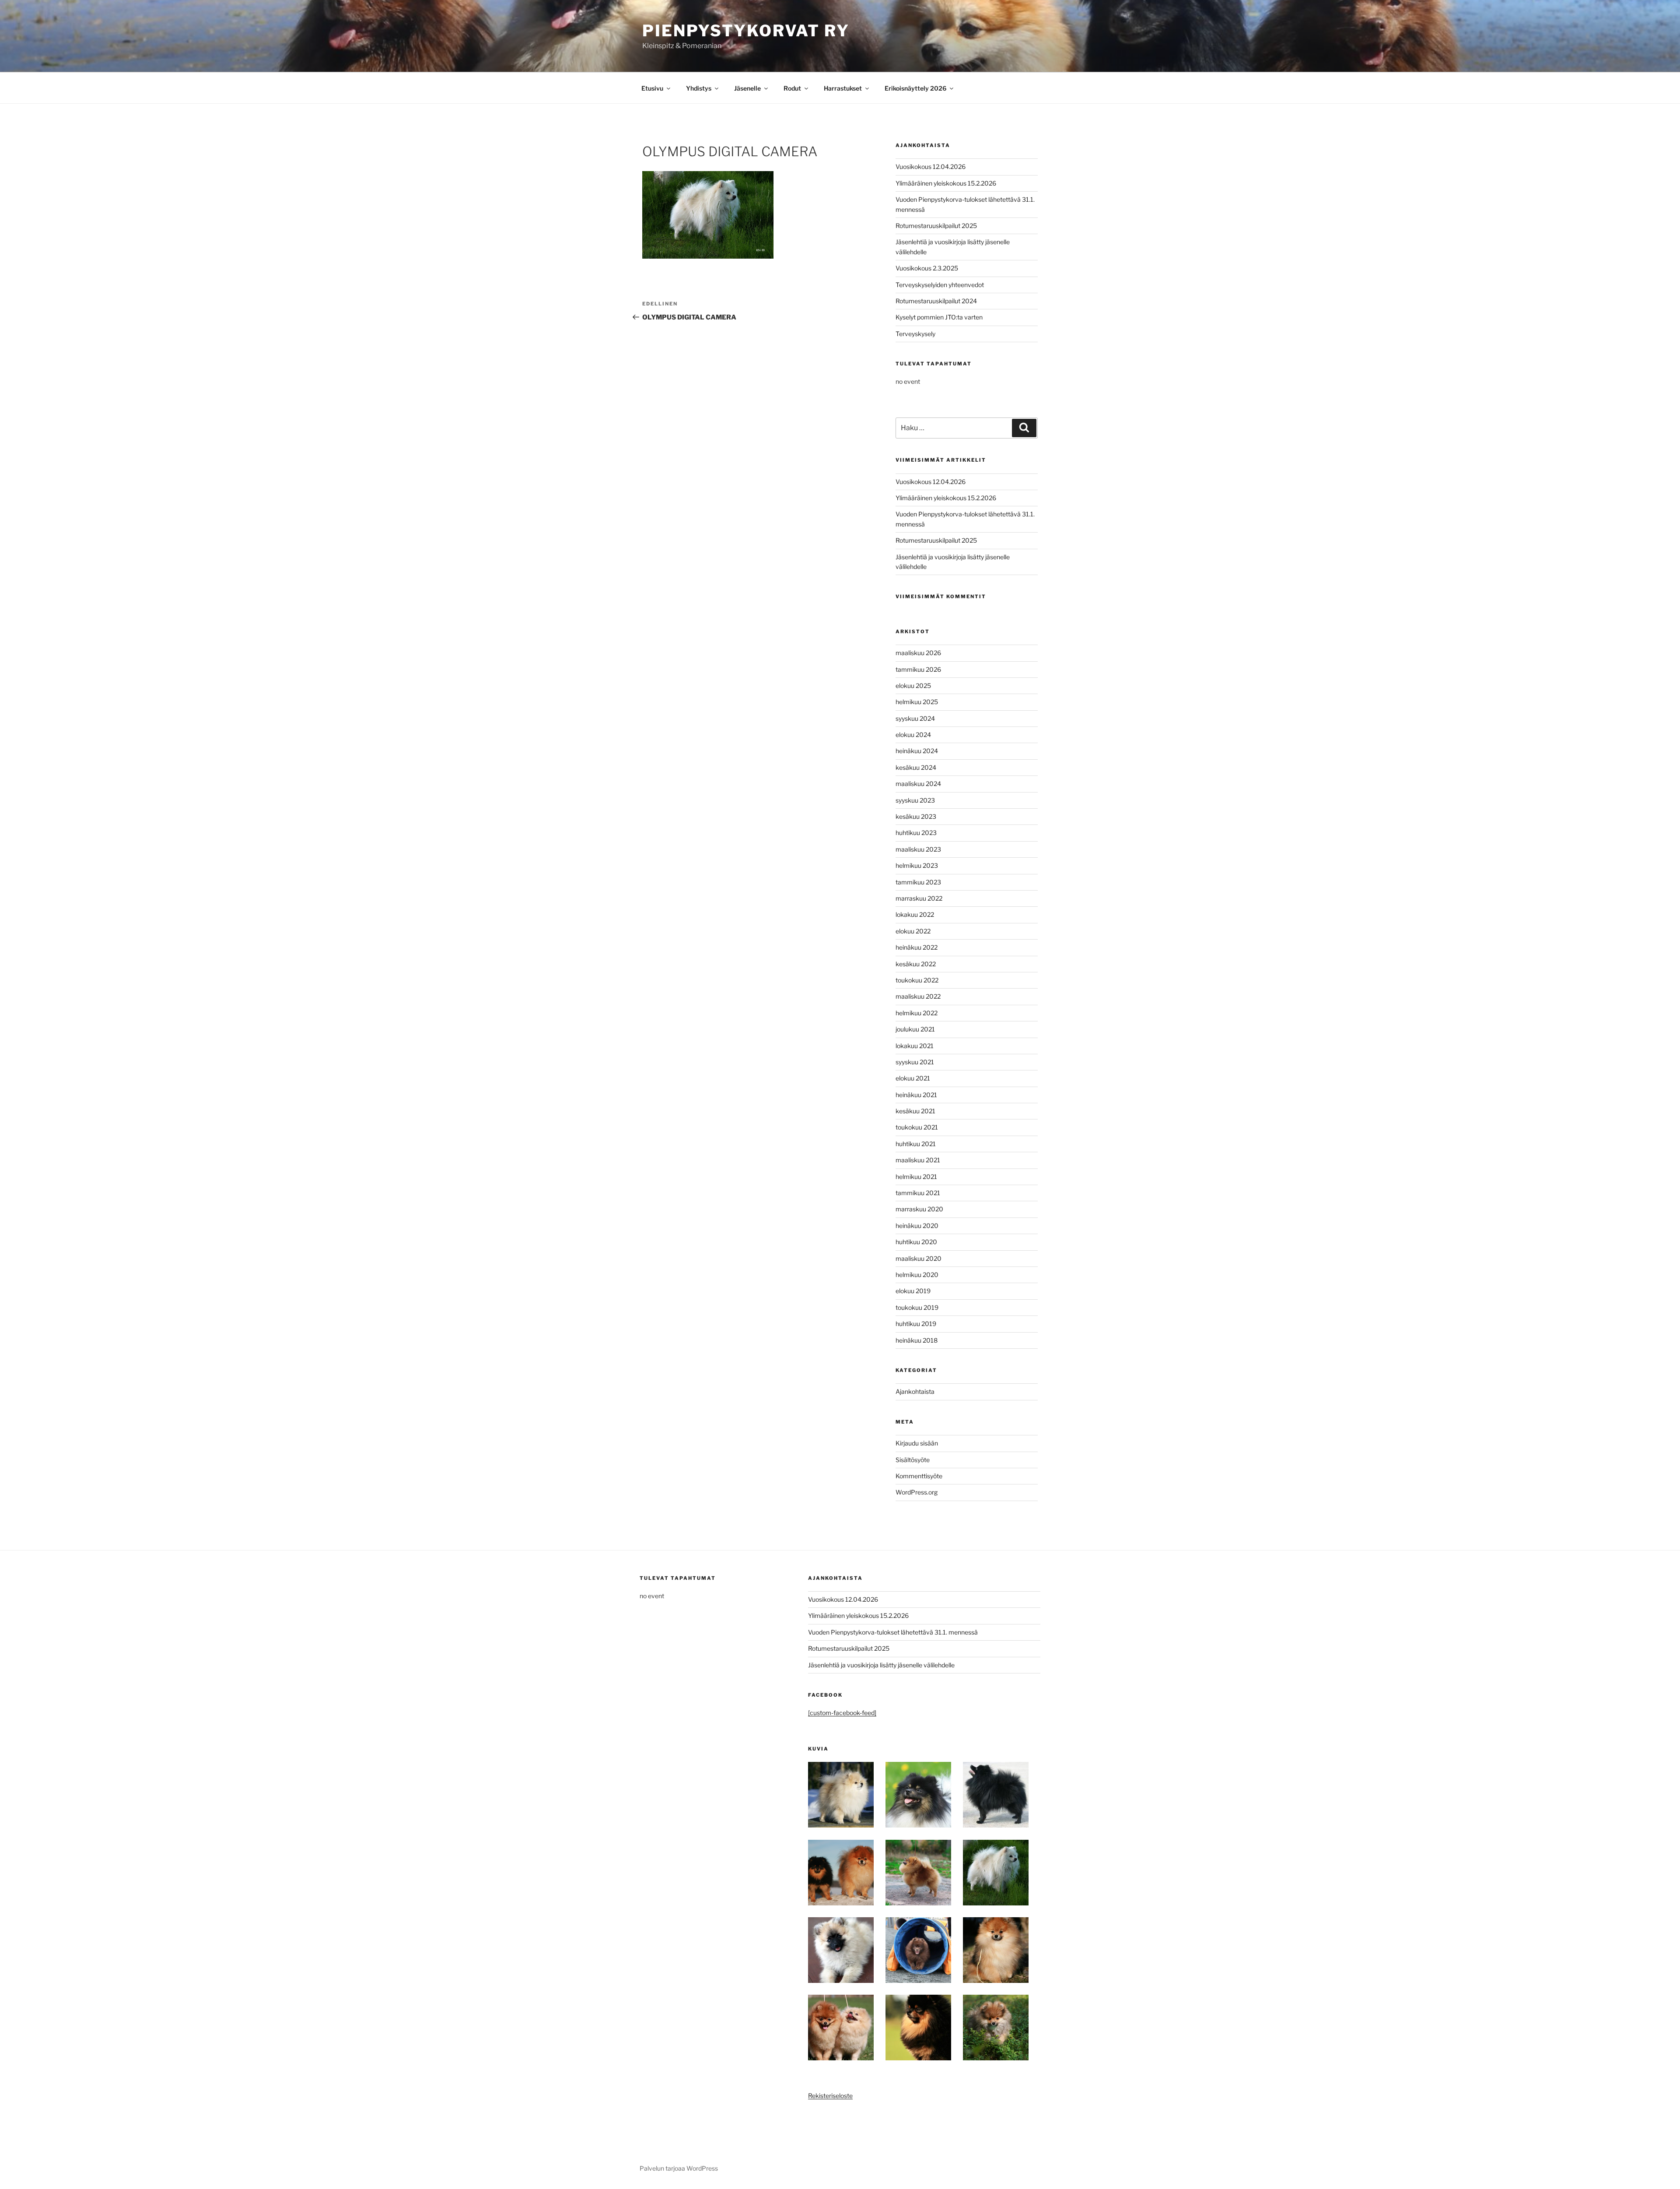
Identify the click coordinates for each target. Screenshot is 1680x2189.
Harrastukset (843, 88)
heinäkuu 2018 (917, 1340)
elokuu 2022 (913, 931)
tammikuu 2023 (918, 882)
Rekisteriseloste (830, 2096)
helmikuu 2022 (917, 1013)
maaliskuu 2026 (918, 653)
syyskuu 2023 (915, 800)
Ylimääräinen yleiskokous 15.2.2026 (946, 183)
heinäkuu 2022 (917, 947)
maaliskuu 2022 (918, 996)
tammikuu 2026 (918, 669)
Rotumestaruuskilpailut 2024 (936, 301)
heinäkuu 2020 (917, 1226)
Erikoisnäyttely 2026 (915, 88)
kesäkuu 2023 (916, 816)
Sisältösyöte (913, 1460)
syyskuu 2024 (915, 718)
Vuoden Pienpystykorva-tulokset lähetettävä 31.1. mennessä (893, 1632)
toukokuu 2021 (917, 1127)
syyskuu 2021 (915, 1062)
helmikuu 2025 (917, 702)
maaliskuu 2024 (918, 784)
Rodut (792, 88)
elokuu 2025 (913, 686)
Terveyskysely (915, 334)
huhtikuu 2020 (916, 1242)
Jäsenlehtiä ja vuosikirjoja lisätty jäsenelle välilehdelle (881, 1665)
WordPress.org (917, 1492)
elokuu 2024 (913, 735)
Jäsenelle (747, 88)
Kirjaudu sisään (917, 1443)
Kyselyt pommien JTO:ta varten (939, 317)
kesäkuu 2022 (916, 964)
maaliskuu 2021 (918, 1160)
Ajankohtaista (915, 1391)
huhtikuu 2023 (916, 833)
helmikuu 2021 (916, 1177)
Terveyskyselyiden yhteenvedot (940, 285)
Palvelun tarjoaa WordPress (679, 2168)
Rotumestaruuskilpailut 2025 (936, 226)
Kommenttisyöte (919, 1476)
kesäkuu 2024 (916, 767)
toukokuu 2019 (917, 1307)
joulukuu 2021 (915, 1029)
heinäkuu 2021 (916, 1095)
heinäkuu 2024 (917, 751)
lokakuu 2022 (915, 914)
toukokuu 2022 (917, 980)
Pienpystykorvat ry (746, 31)
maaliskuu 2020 (919, 1258)
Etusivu (652, 88)
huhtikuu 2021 (916, 1144)
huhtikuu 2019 (916, 1324)
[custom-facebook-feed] (842, 1713)
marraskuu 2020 (919, 1209)
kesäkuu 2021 (915, 1111)
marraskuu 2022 (919, 898)
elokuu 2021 (913, 1078)
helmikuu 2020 (917, 1275)
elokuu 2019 (913, 1291)
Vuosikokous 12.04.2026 (931, 167)
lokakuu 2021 (915, 1046)
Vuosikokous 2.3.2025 (927, 268)
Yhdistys (699, 88)
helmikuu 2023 (917, 865)
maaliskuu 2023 (918, 849)
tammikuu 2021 (918, 1193)
